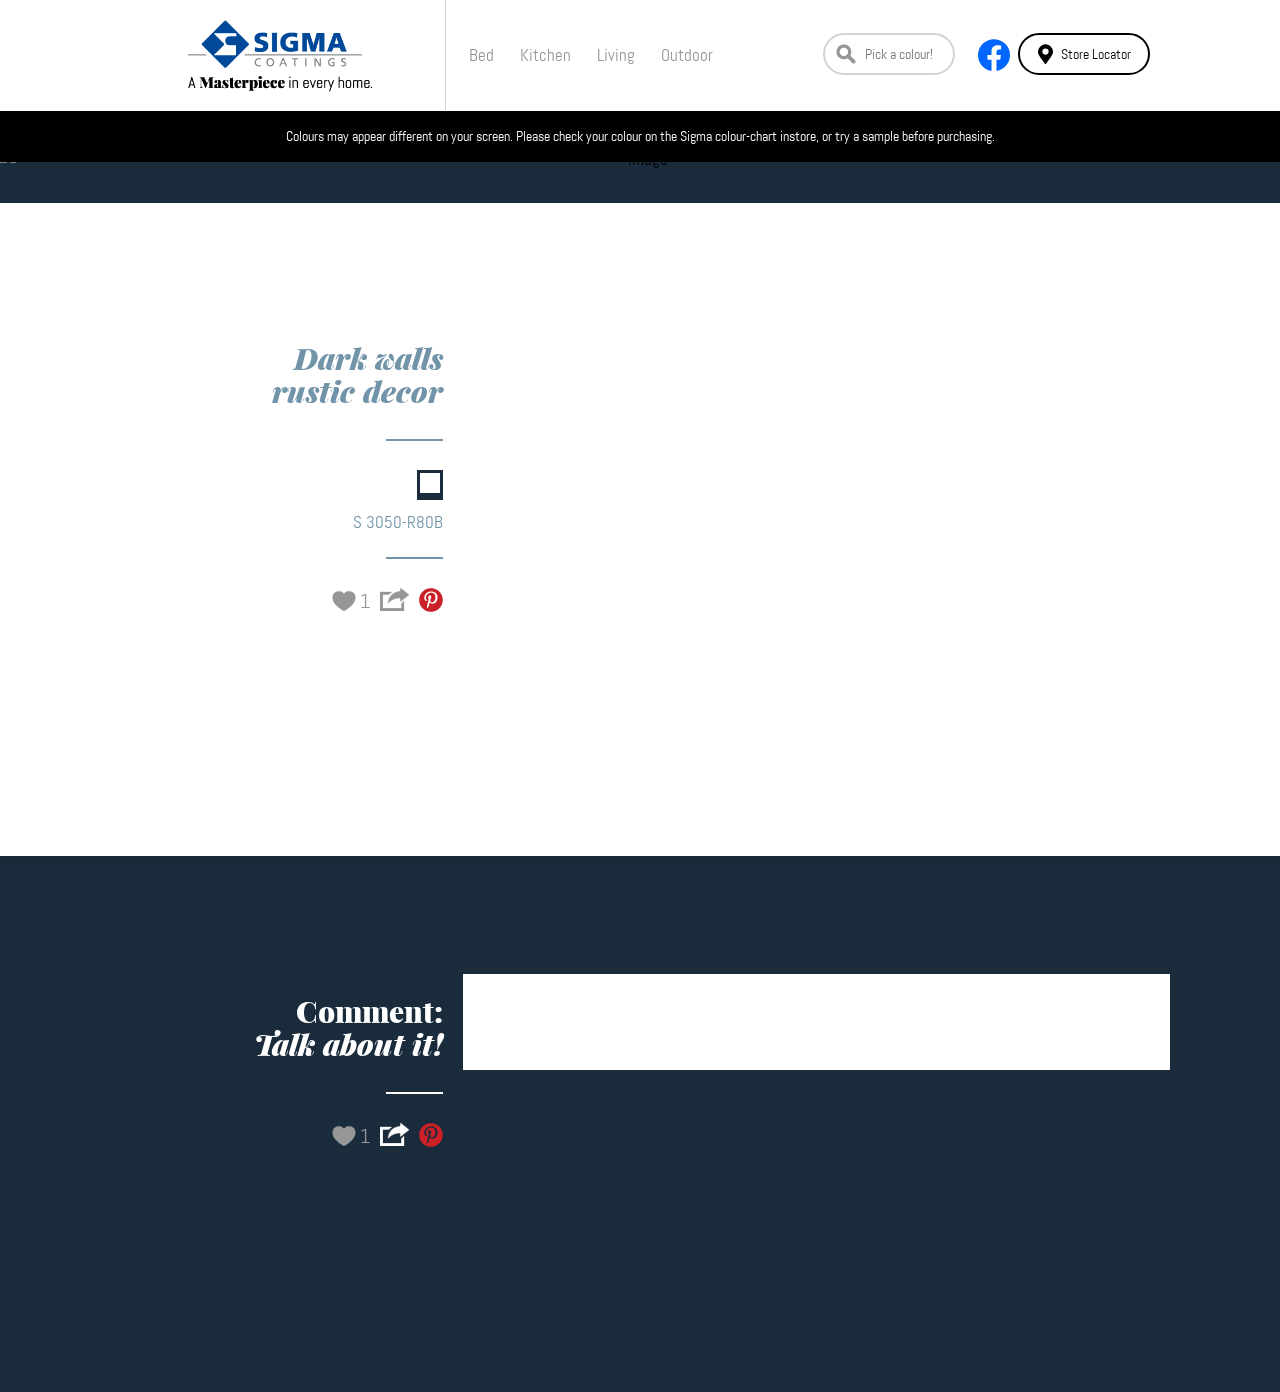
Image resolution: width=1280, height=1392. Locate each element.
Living (616, 55)
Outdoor (687, 55)
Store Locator (1096, 54)
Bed (481, 55)
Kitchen (545, 55)
